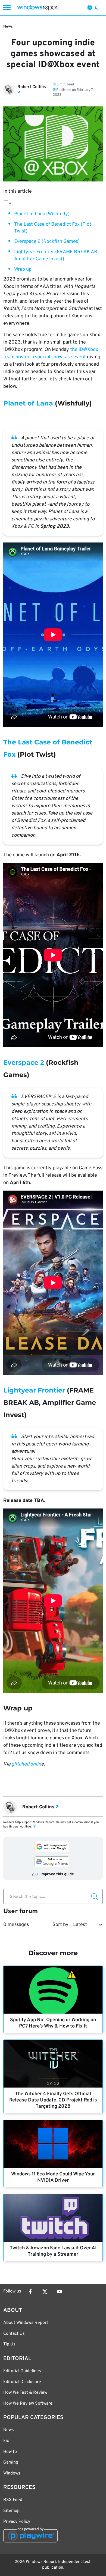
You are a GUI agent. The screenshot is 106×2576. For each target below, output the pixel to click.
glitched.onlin (26, 1764)
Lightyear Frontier (34, 1390)
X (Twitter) (45, 2292)
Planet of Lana (28, 403)
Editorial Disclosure (22, 2382)
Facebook (30, 2292)
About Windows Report (26, 2323)
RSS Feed (13, 2500)
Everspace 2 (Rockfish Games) (47, 242)
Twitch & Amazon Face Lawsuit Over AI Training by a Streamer (53, 2251)
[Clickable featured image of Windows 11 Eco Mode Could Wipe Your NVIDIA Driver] (53, 2144)
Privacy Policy (17, 2522)
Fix (6, 2441)
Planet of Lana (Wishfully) (42, 214)
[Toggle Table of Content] (7, 203)
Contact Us (14, 2334)
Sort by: (61, 1925)
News (8, 27)
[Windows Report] (38, 8)
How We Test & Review (25, 2393)
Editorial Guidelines (22, 2371)
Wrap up (23, 269)
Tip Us (9, 2344)
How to (10, 2452)
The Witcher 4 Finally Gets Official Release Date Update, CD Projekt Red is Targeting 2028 (53, 2100)
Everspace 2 (24, 1062)
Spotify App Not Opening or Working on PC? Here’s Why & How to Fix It (53, 2023)
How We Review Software (28, 2404)
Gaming (11, 2462)
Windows (12, 2473)
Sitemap (11, 2511)
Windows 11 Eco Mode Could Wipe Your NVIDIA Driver (53, 2177)
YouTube (60, 2292)
